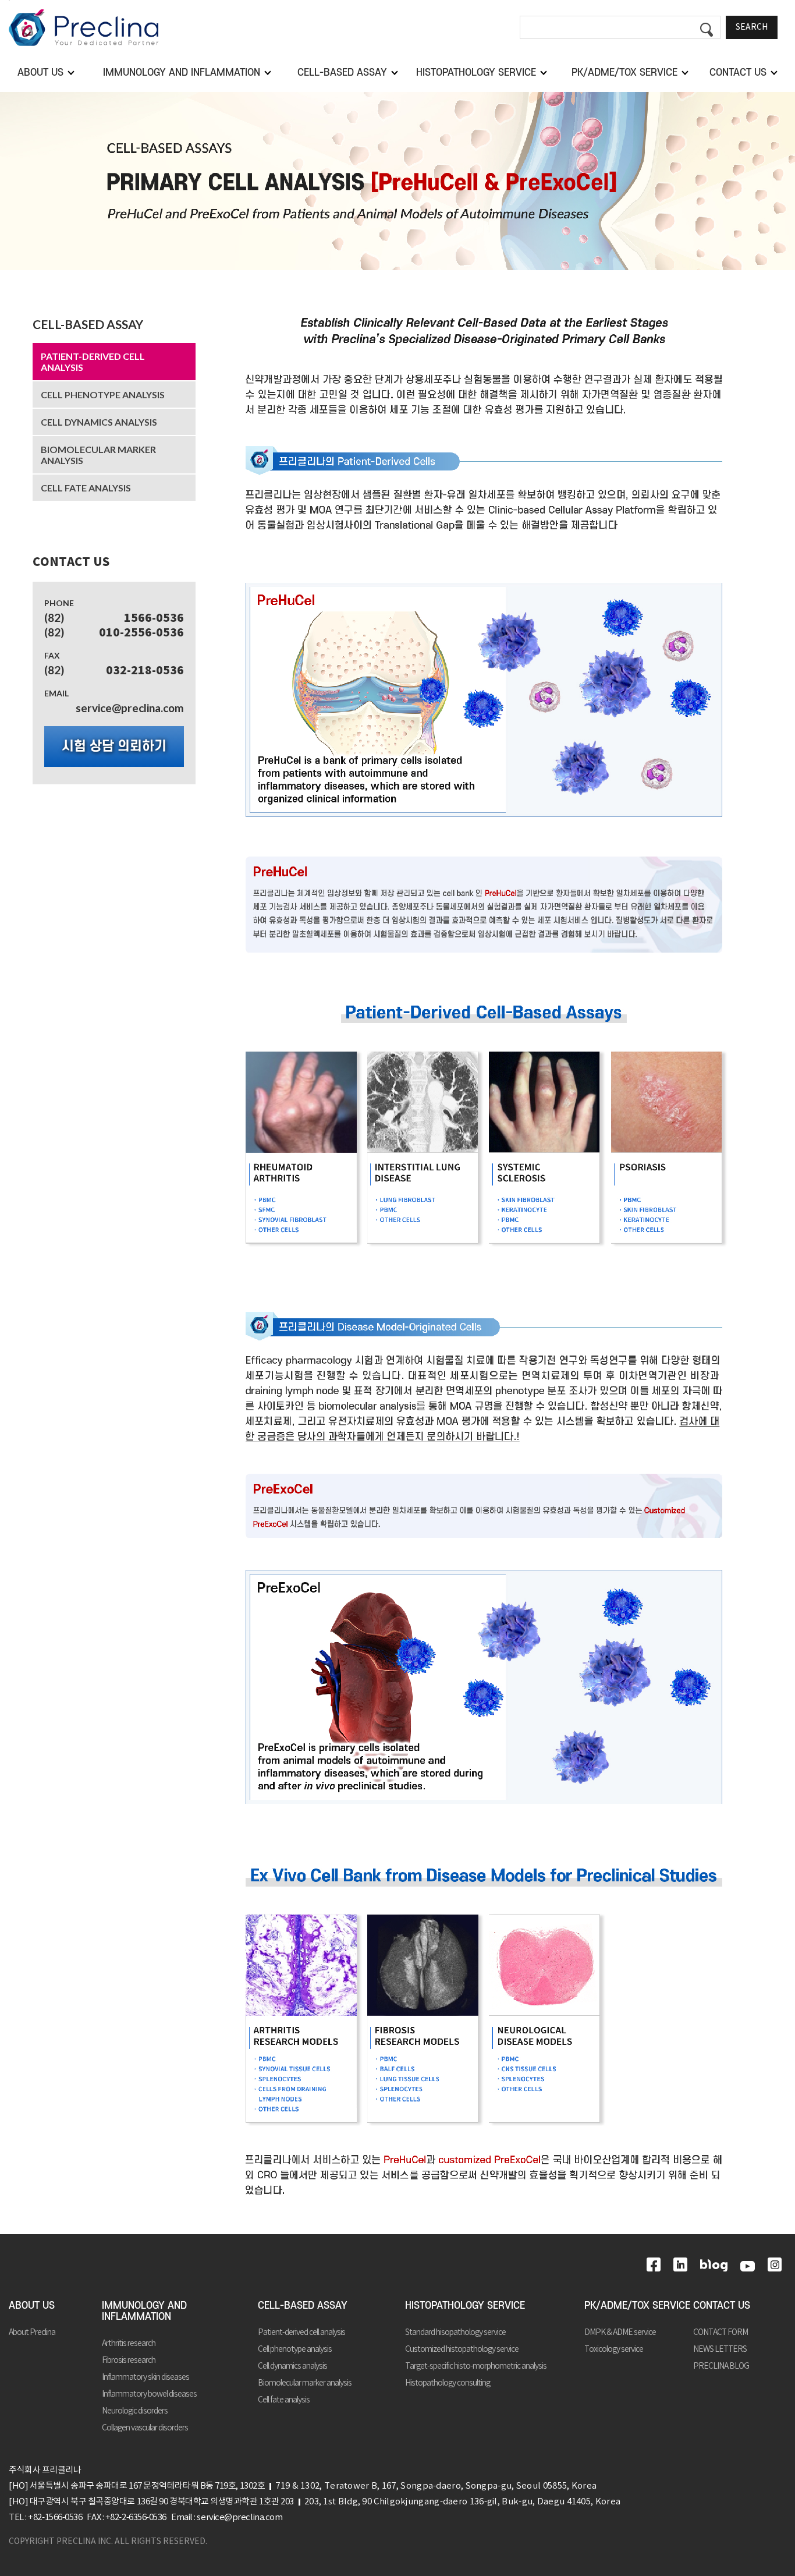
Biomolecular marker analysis (98, 455)
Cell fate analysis (86, 488)
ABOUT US (32, 2306)
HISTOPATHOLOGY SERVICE (465, 2306)
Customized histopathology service (462, 2349)
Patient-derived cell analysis (93, 362)
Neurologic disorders (135, 2411)
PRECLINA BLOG (721, 2366)
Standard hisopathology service (455, 2333)
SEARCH (752, 27)
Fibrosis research (129, 2361)
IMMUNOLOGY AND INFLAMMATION (144, 2311)
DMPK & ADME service (620, 2333)
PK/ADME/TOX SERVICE (637, 2306)
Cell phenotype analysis (103, 394)
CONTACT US (722, 2306)
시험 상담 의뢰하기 (114, 746)
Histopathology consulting (448, 2383)
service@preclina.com (130, 708)
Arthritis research (129, 2344)
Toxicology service (614, 2349)
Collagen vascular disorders (145, 2428)
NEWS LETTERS (720, 2349)
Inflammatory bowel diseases (149, 2394)
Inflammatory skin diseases (145, 2377)
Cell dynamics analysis (99, 422)
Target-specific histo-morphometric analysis (476, 2366)
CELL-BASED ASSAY (88, 324)
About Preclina (32, 2333)
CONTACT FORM (721, 2333)
